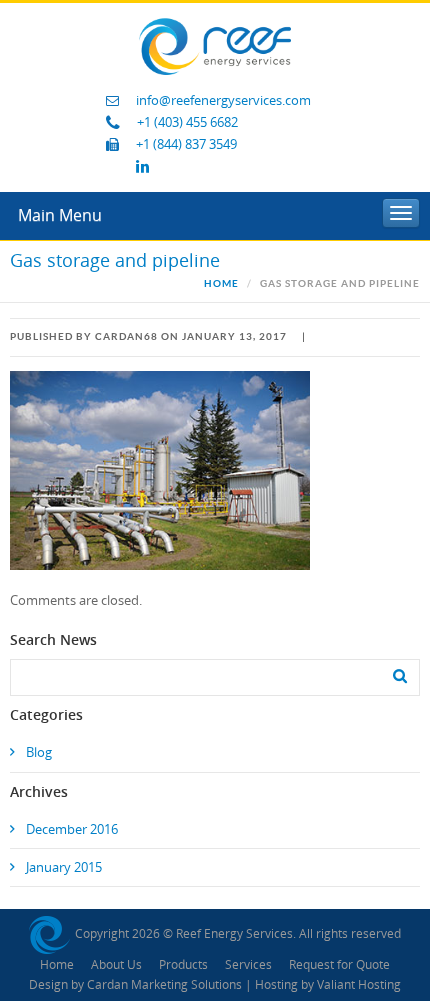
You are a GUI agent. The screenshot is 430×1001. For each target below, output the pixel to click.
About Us (116, 965)
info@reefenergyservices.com (223, 100)
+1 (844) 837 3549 (186, 144)
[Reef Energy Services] (215, 45)
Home (221, 284)
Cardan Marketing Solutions (164, 985)
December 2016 (72, 829)
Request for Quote (339, 965)
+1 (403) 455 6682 (187, 122)
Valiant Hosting (359, 985)
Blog (39, 752)
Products (183, 965)
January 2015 (64, 867)
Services (248, 965)
